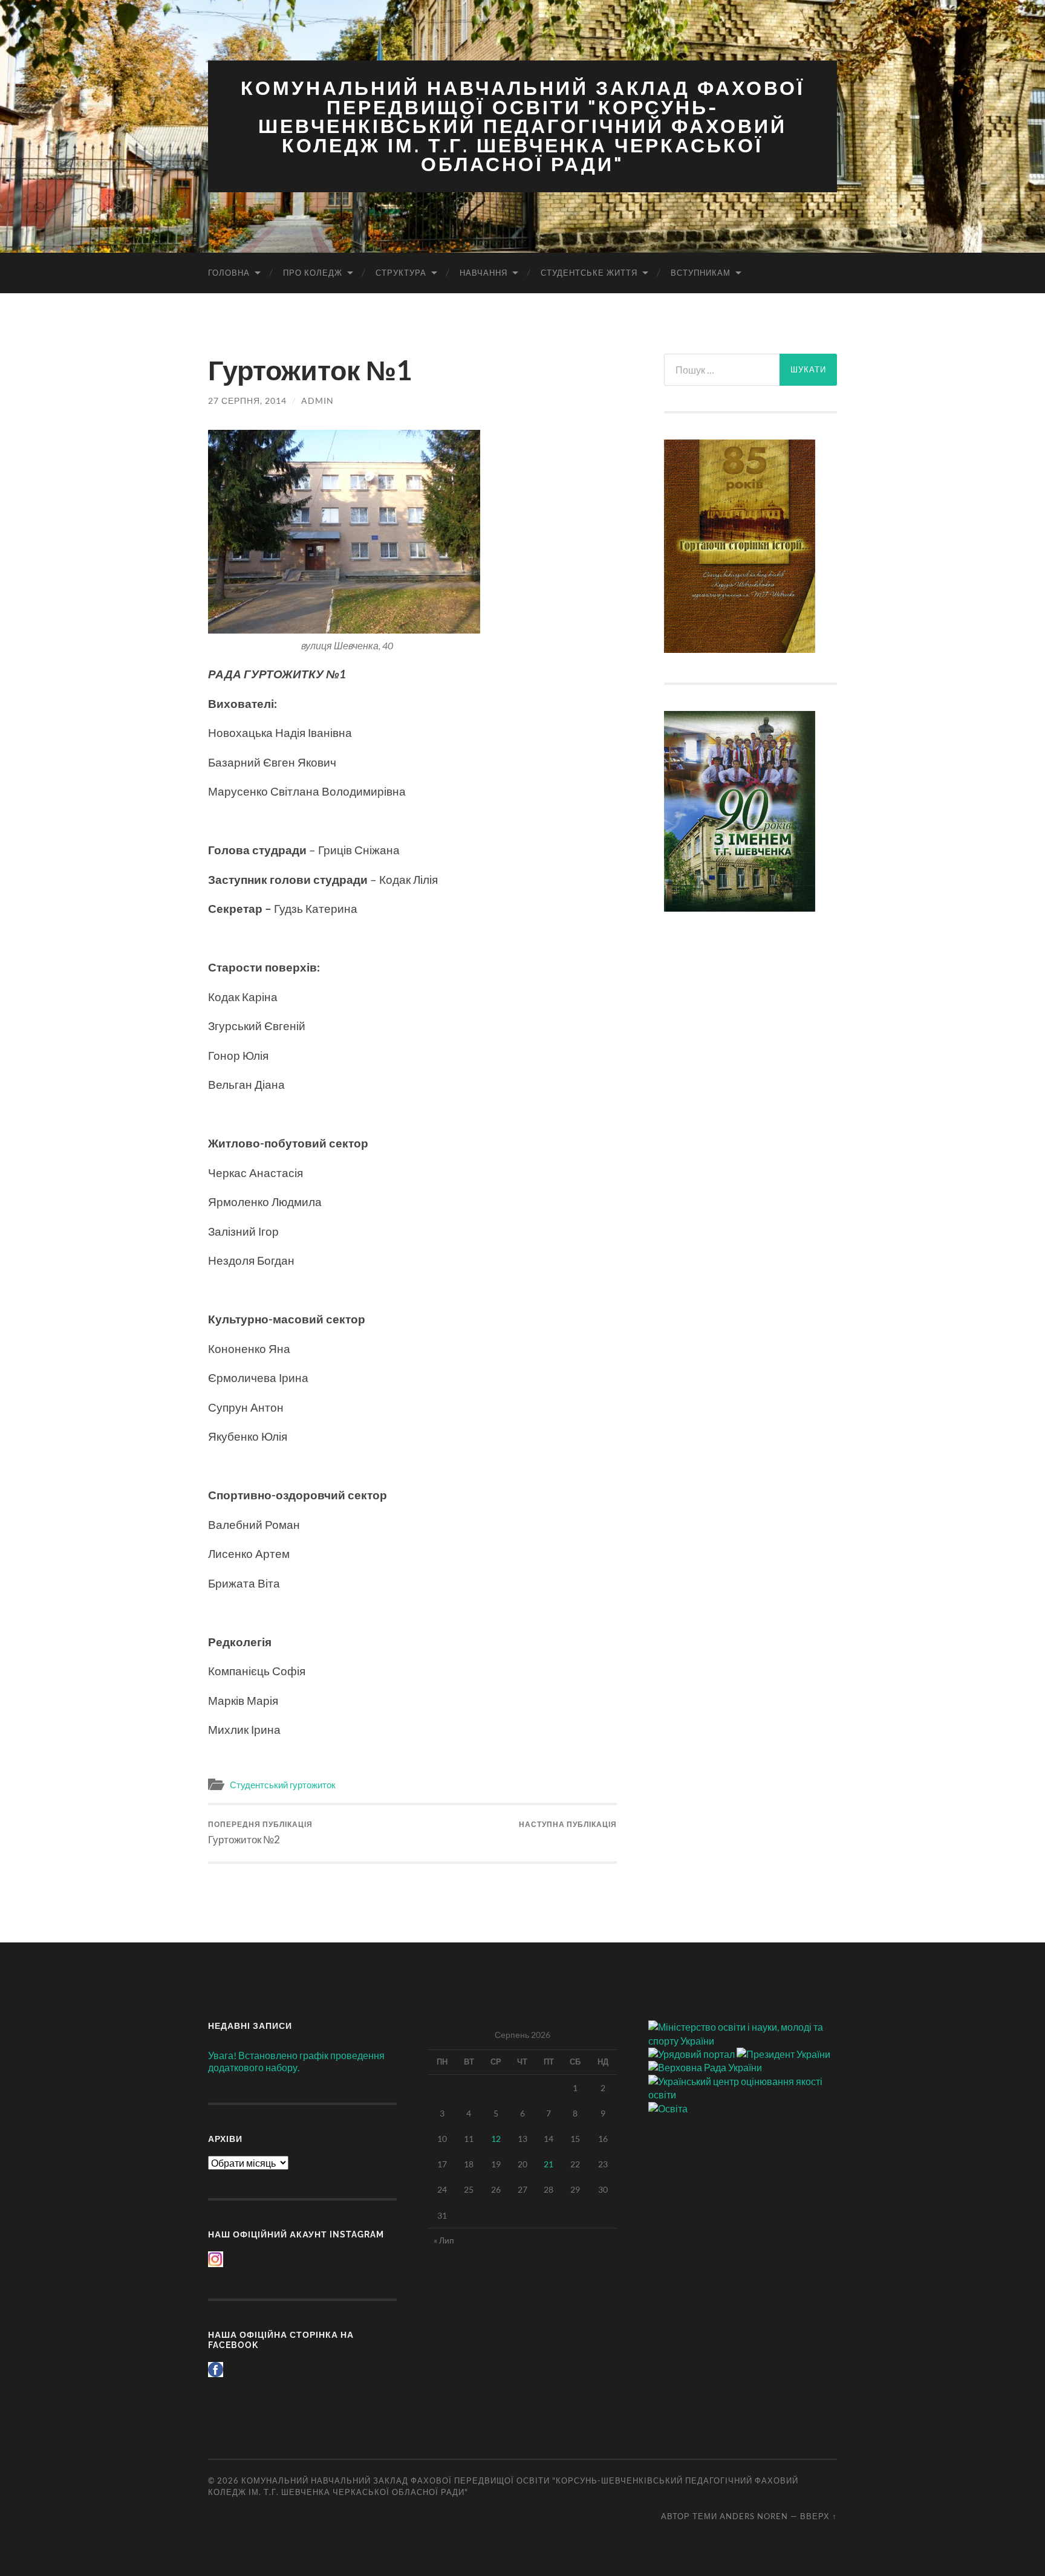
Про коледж (313, 273)
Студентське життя (589, 273)
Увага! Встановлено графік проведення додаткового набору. (296, 2062)
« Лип (444, 2240)
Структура (401, 273)
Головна (229, 273)
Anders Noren (754, 2516)
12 (496, 2139)
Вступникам (701, 273)
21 (549, 2164)
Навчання (483, 273)
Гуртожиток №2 (260, 1833)
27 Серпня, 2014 (247, 401)
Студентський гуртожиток (283, 1785)
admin (317, 401)
